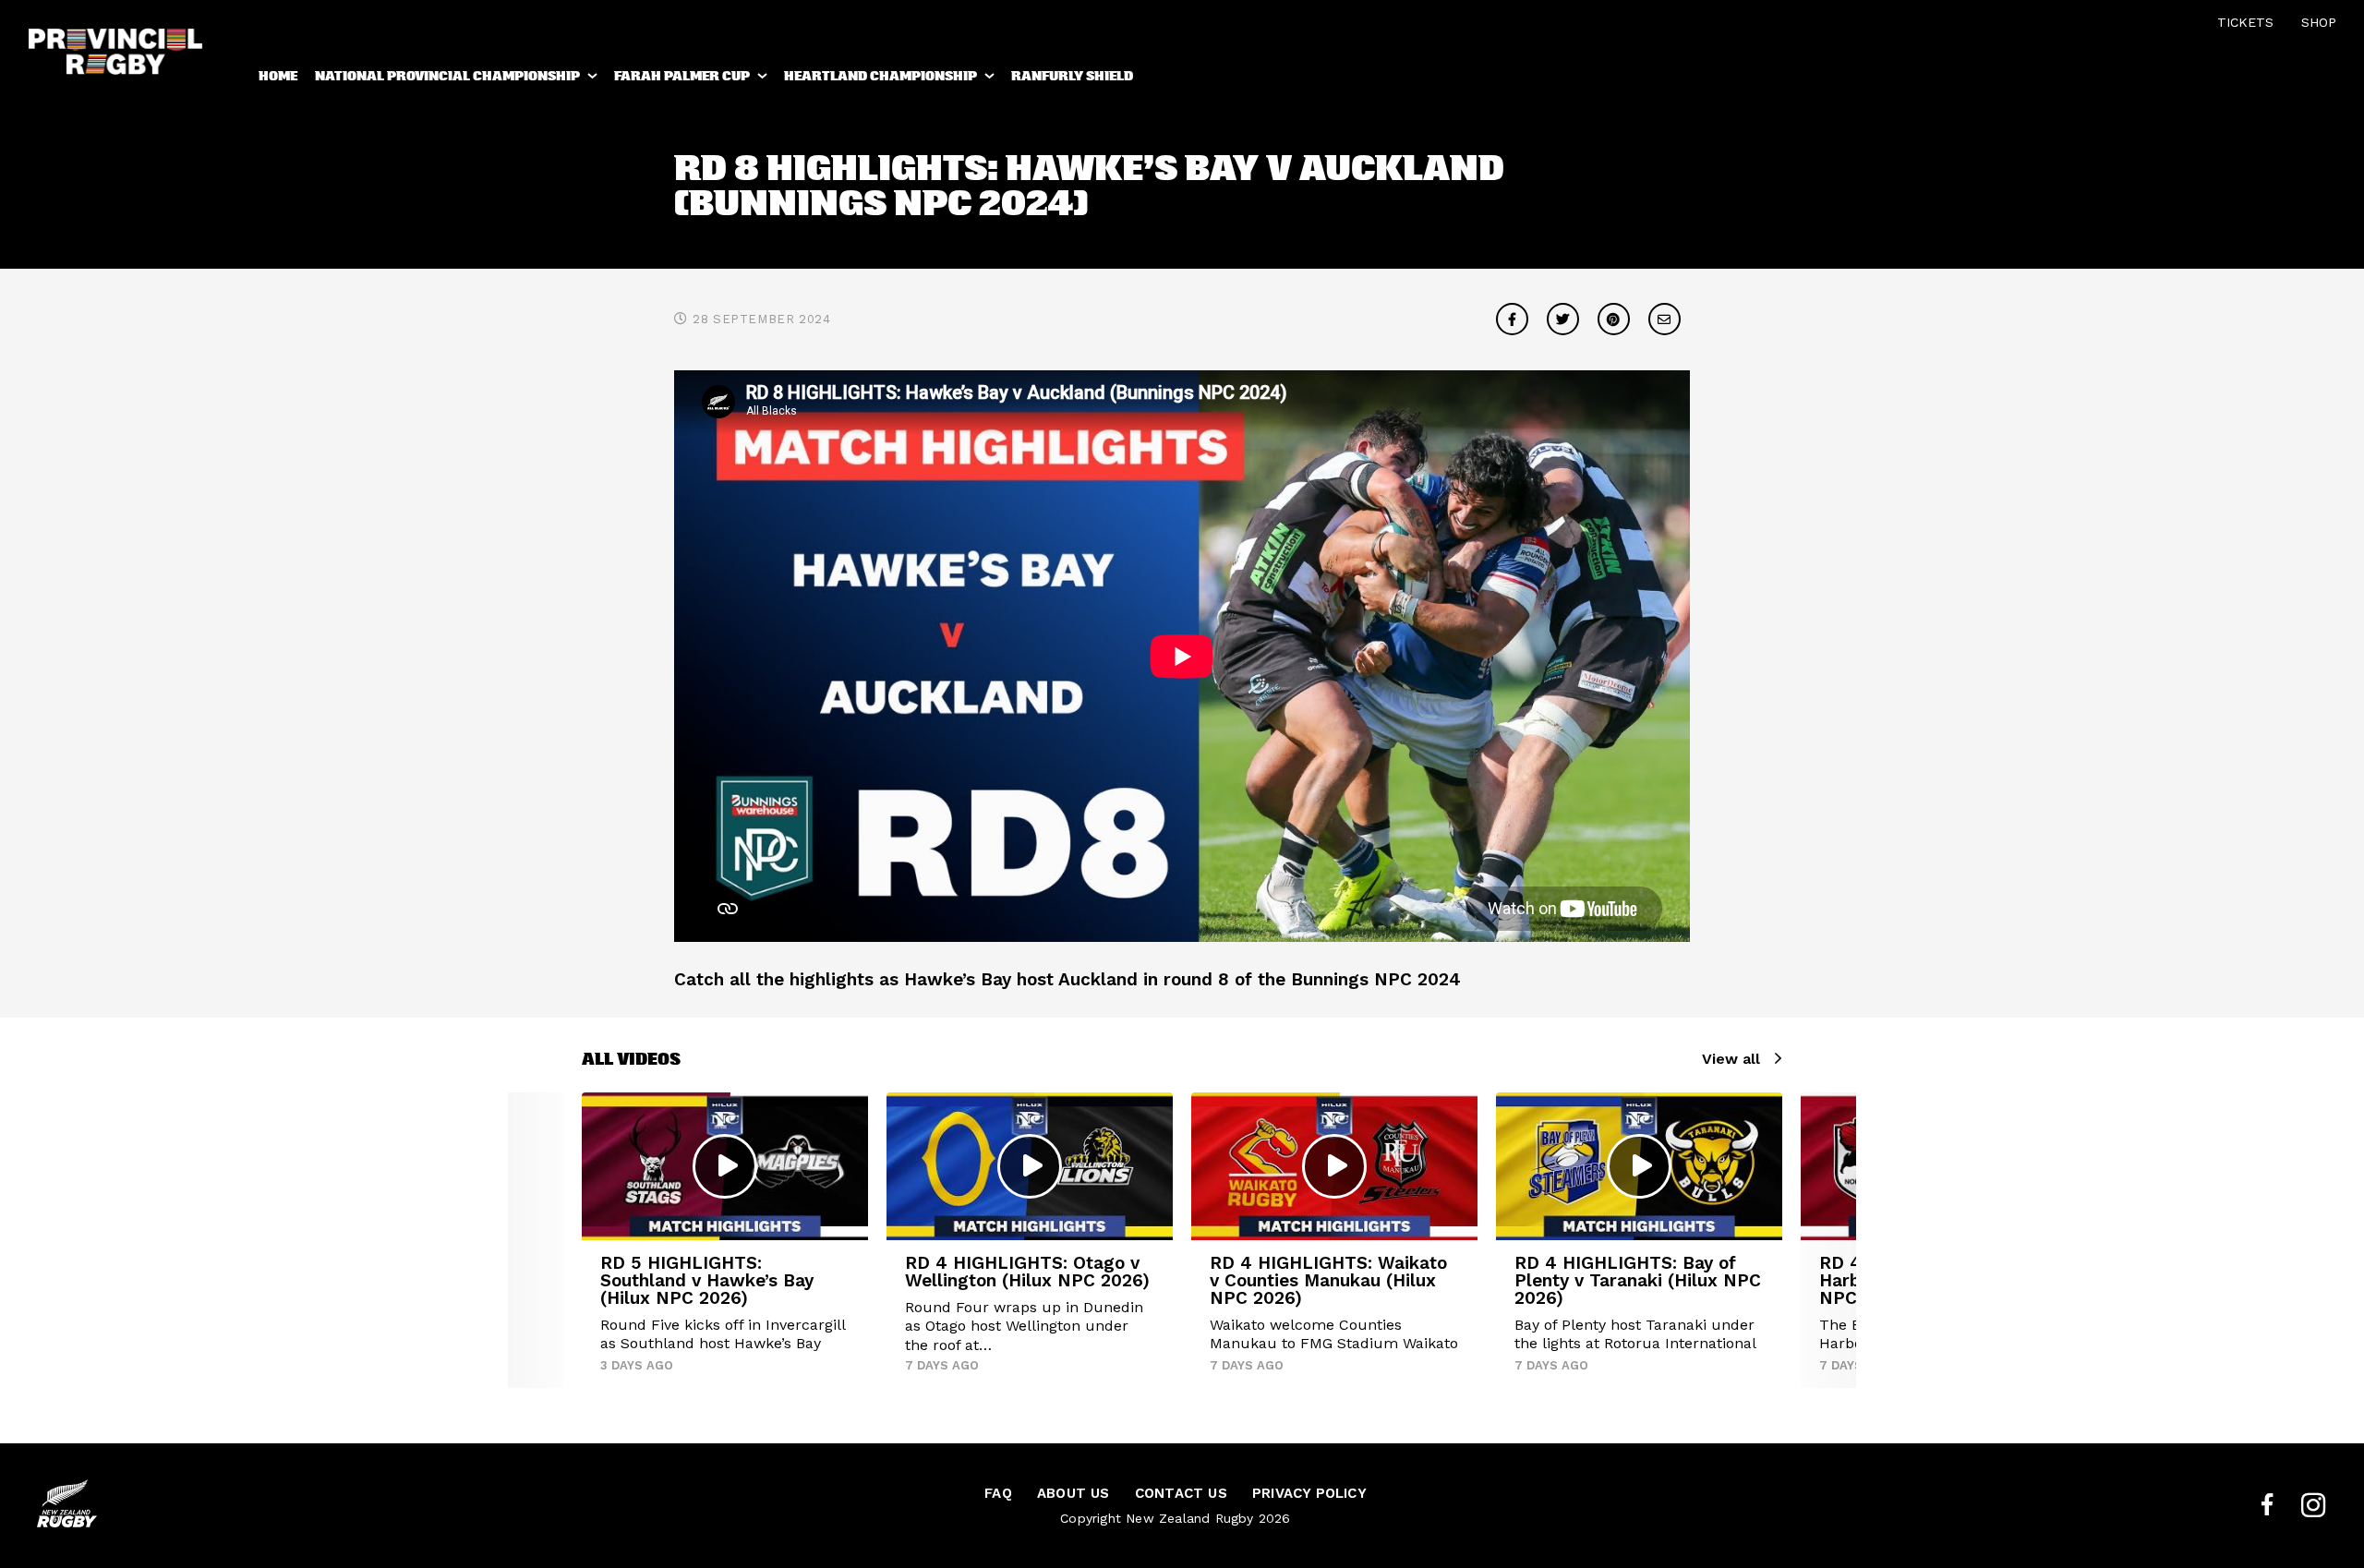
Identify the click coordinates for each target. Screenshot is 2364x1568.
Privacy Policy (1309, 1493)
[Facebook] (2267, 1506)
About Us (1073, 1493)
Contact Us (1181, 1493)
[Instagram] (2313, 1506)
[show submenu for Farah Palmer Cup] (764, 79)
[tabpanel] (725, 1240)
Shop (2319, 22)
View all (1731, 1059)
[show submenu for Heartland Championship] (991, 79)
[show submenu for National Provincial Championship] (594, 79)
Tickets (2245, 22)
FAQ (998, 1493)
